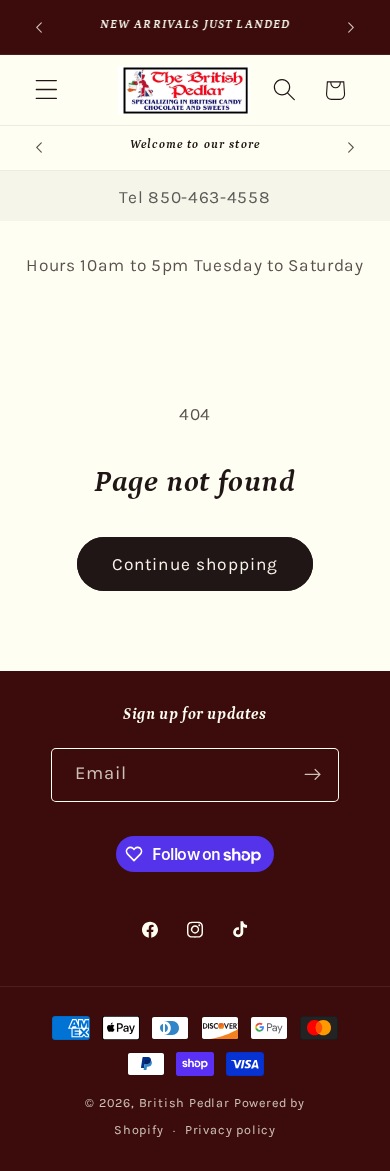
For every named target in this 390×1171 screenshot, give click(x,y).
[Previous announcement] (39, 27)
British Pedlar (184, 1102)
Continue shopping (195, 564)
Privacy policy (230, 1129)
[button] (46, 90)
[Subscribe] (313, 775)
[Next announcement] (351, 27)
